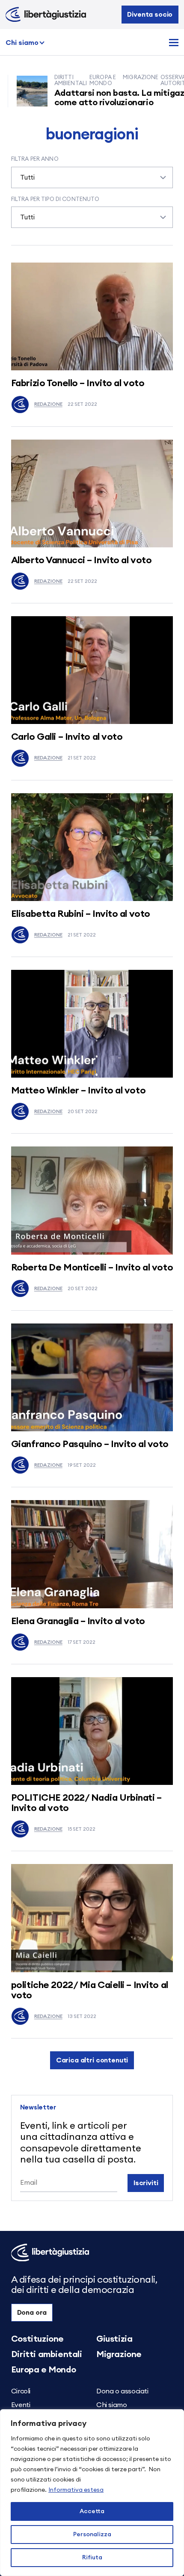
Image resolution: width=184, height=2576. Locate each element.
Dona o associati (122, 2391)
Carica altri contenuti (92, 2060)
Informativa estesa (76, 2490)
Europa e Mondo (43, 2370)
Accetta (92, 2511)
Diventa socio (150, 15)
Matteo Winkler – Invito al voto (78, 1090)
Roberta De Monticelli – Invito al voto (92, 1267)
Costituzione (37, 2339)
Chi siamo (22, 43)
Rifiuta (92, 2558)
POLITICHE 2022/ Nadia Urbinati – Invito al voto (86, 1803)
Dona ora (32, 2313)
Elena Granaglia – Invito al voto (78, 1621)
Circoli (21, 2391)
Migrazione (119, 2354)
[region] (92, 2493)
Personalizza (92, 2535)
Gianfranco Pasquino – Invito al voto (90, 1444)
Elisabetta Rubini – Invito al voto (81, 914)
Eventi (21, 2405)
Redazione (48, 404)
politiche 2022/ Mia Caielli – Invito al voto (90, 1990)
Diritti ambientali (47, 2354)
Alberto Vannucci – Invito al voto (81, 560)
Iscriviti (146, 2183)
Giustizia (114, 2339)
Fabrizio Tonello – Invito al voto (78, 383)
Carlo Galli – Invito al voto (67, 737)
